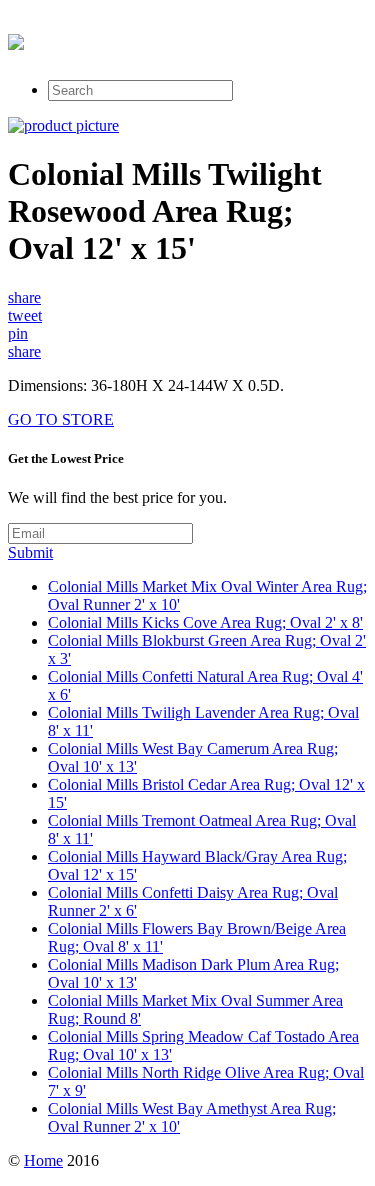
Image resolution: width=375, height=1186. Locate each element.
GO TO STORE (61, 419)
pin (18, 333)
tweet (25, 315)
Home (43, 1160)
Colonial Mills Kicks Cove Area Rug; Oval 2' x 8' (205, 622)
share (24, 297)
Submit (30, 552)
